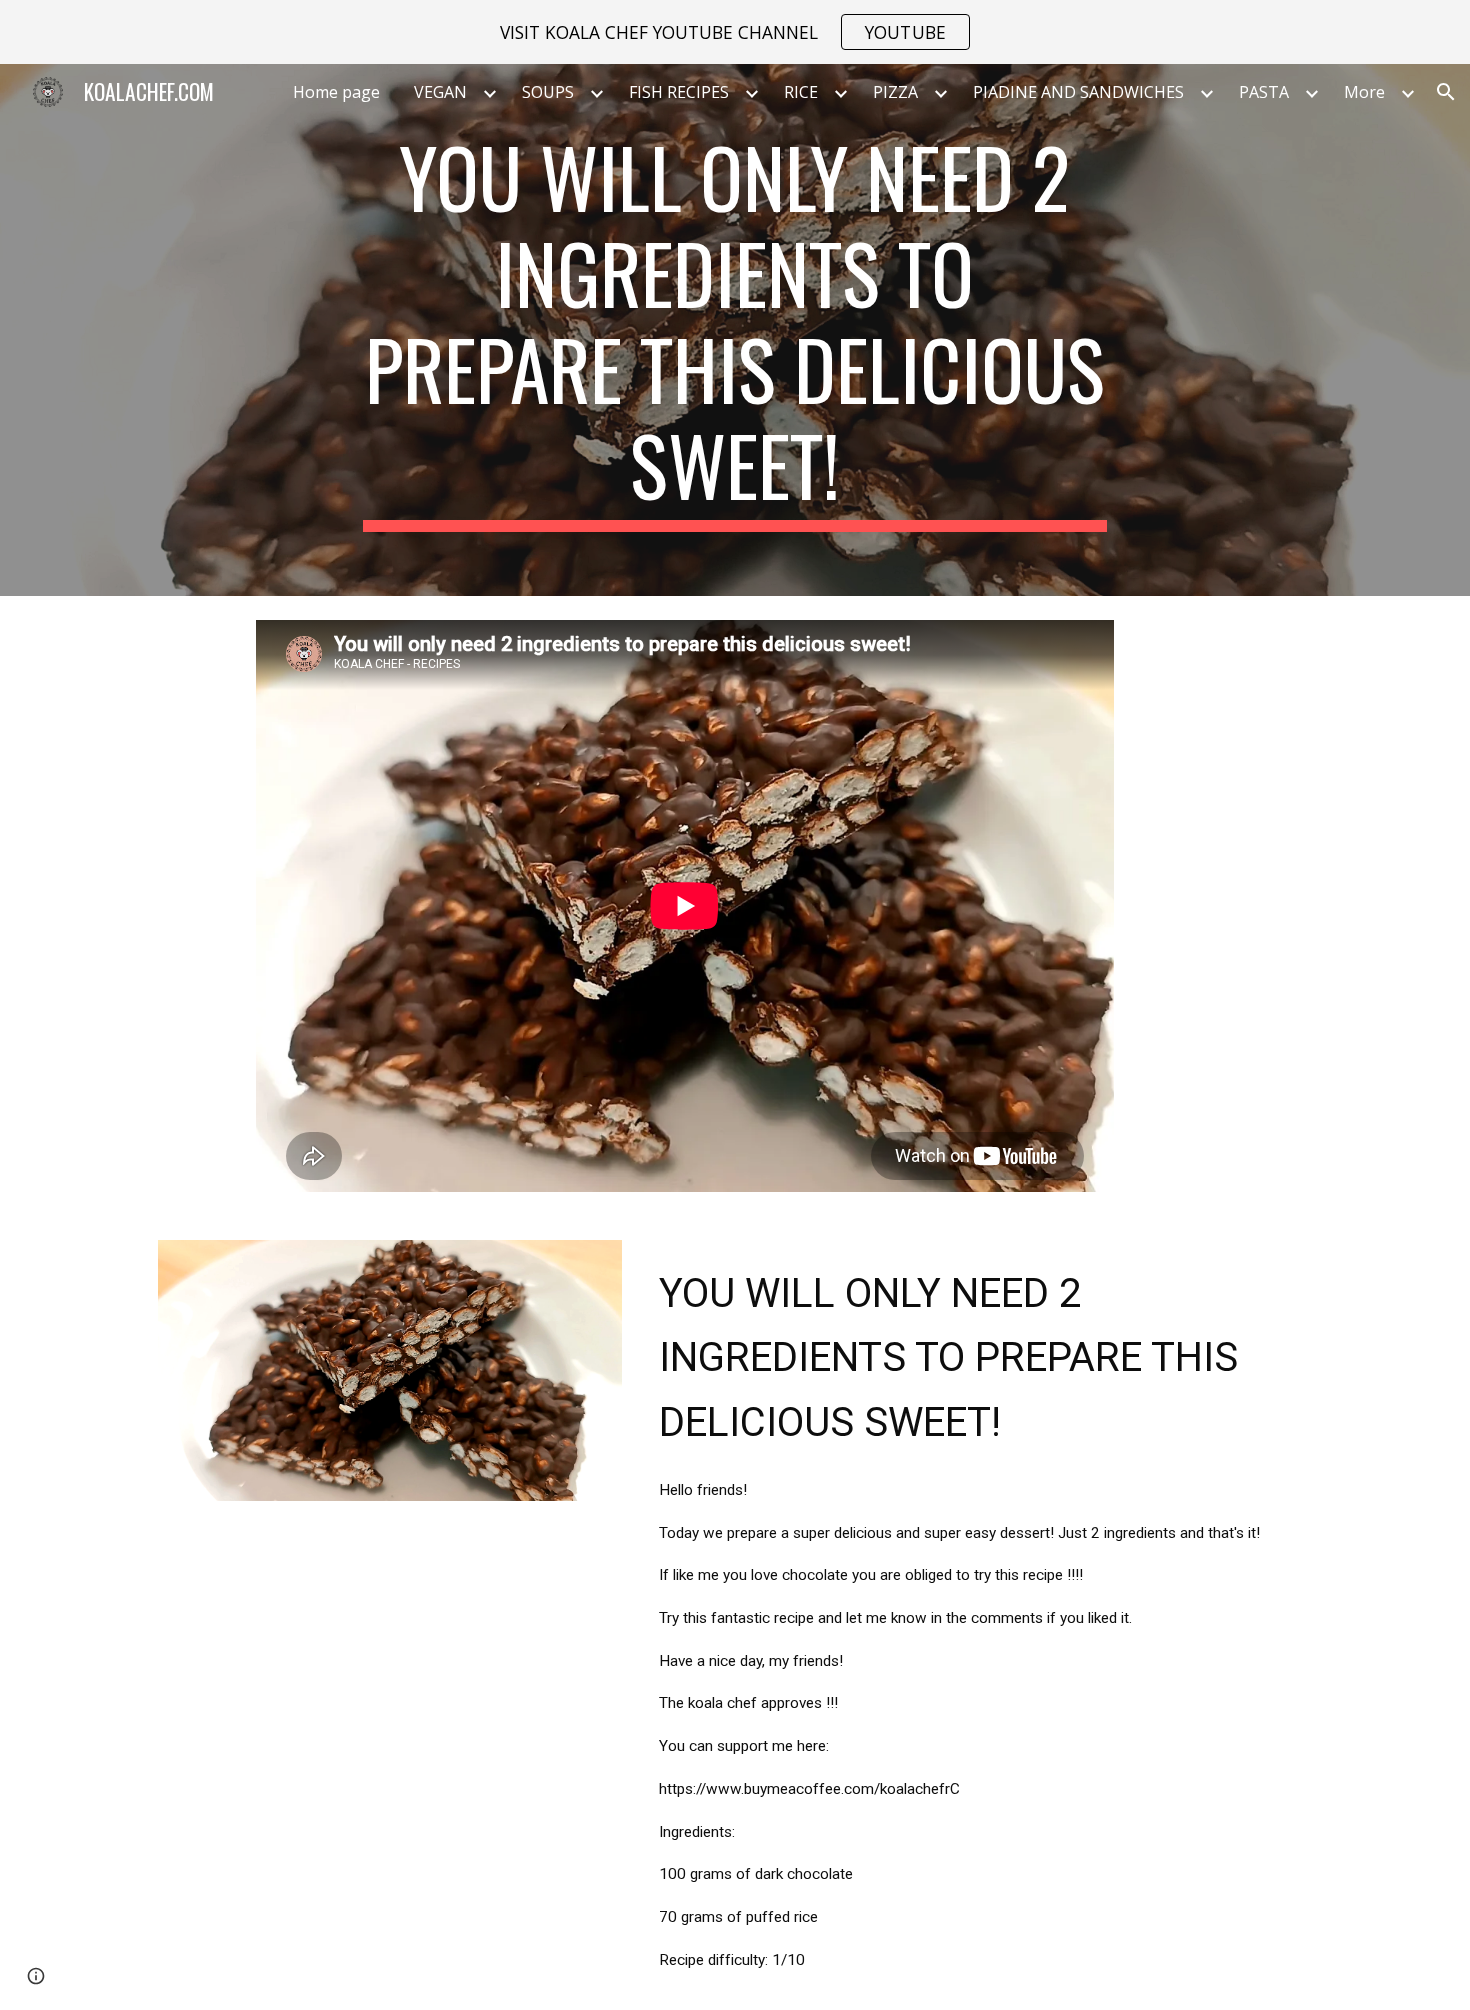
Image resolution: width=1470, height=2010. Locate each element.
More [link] (1364, 92)
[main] (735, 330)
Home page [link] (336, 92)
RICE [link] (801, 92)
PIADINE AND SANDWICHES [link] (1078, 92)
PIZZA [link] (895, 92)
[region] (735, 32)
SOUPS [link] (548, 92)
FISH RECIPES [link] (679, 92)
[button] (1446, 92)
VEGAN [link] (440, 92)
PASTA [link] (1264, 92)
